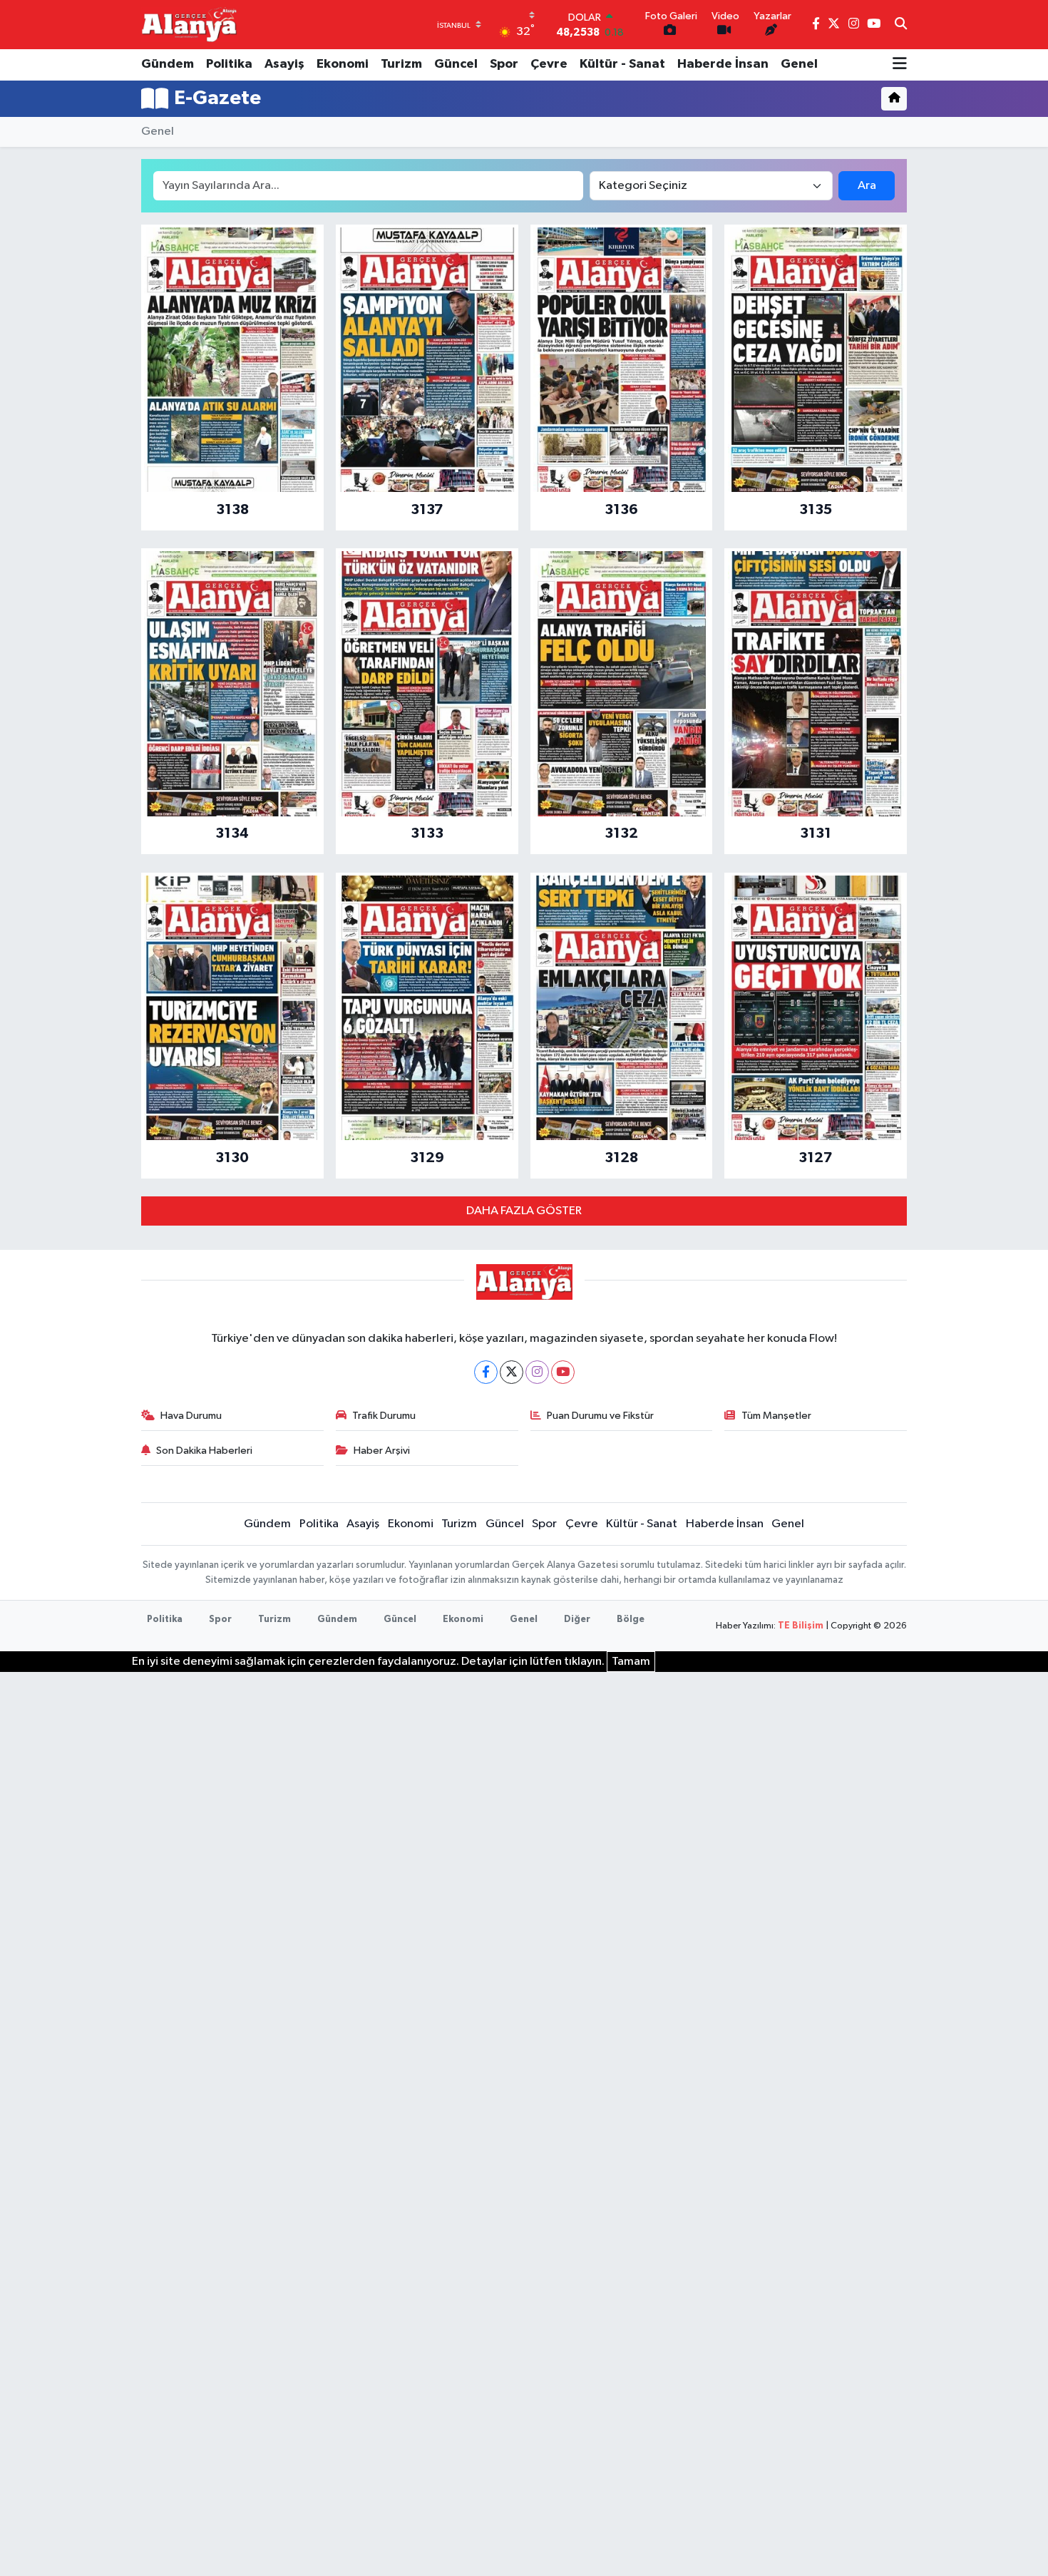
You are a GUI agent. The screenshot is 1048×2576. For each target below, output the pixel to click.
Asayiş (284, 64)
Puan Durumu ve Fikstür (600, 1416)
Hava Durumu (191, 1416)
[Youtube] (563, 1372)
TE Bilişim (801, 1626)
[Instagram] (537, 1372)
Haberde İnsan (723, 64)
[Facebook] (486, 1372)
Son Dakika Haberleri (204, 1451)
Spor (504, 64)
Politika (229, 64)
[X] (512, 1372)
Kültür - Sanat (622, 64)
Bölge (631, 1620)
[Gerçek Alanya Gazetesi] (189, 24)
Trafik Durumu (384, 1416)
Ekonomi (343, 64)
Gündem (168, 64)
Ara (867, 186)
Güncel (456, 64)
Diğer (577, 1620)
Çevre (549, 64)
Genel (799, 64)
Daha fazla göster (524, 1211)
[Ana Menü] (900, 65)
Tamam (631, 1662)
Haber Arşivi (382, 1451)
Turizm (401, 64)
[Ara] (901, 25)
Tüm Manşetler (776, 1416)
